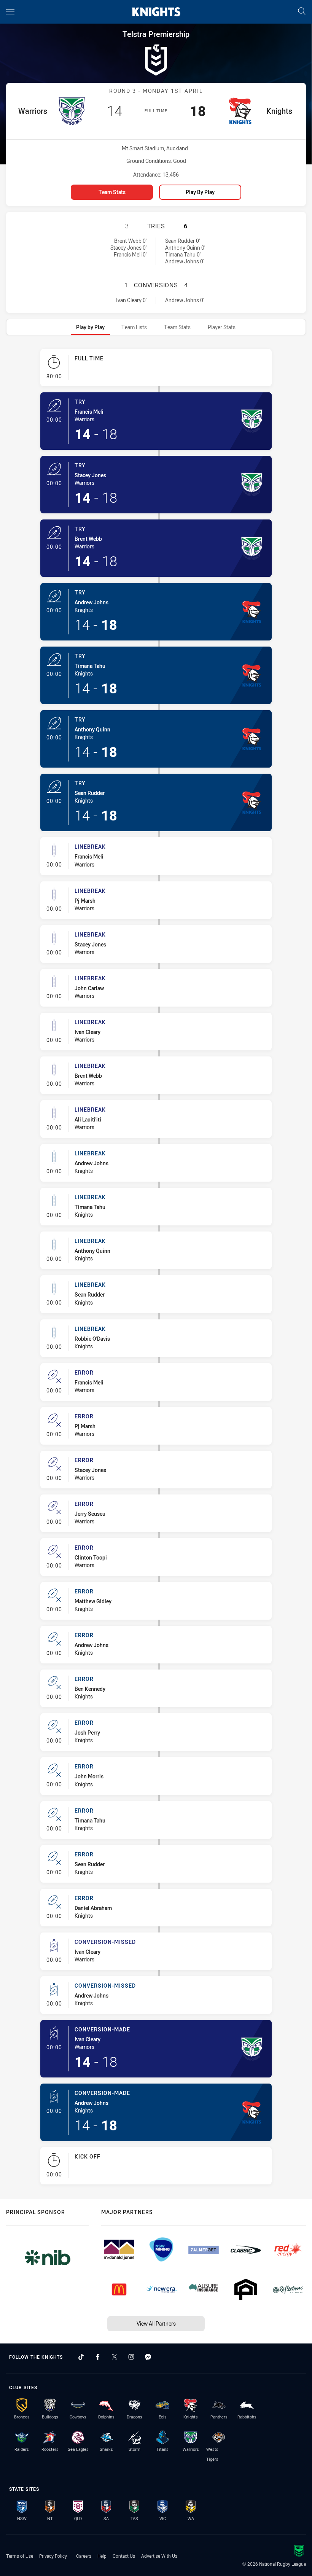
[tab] (90, 327)
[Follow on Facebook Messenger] (148, 2357)
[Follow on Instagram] (131, 2357)
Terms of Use (20, 2556)
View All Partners (156, 2323)
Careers (84, 2556)
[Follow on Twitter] (115, 2357)
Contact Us (124, 2556)
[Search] (302, 12)
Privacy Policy (53, 2556)
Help (102, 2556)
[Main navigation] (10, 12)
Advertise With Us (159, 2556)
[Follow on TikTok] (81, 2357)
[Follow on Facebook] (98, 2357)
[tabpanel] (156, 1270)
